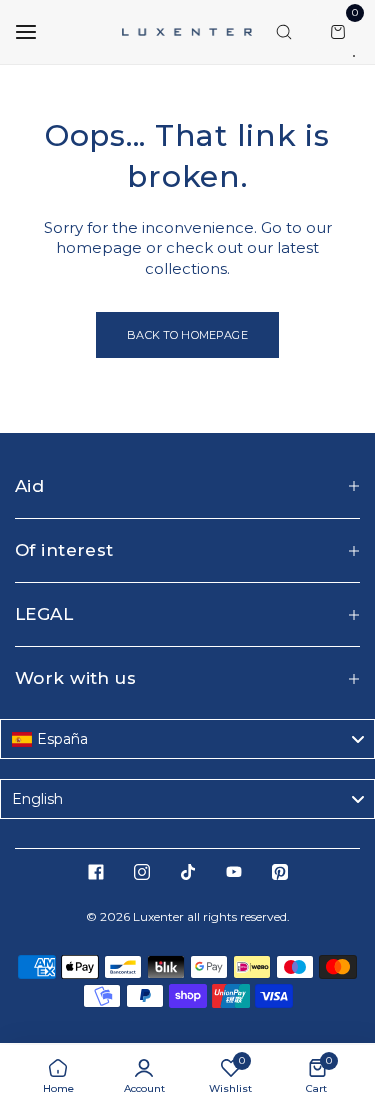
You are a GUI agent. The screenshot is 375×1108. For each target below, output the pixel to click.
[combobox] (187, 739)
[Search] (284, 32)
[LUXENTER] (187, 32)
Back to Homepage (187, 335)
